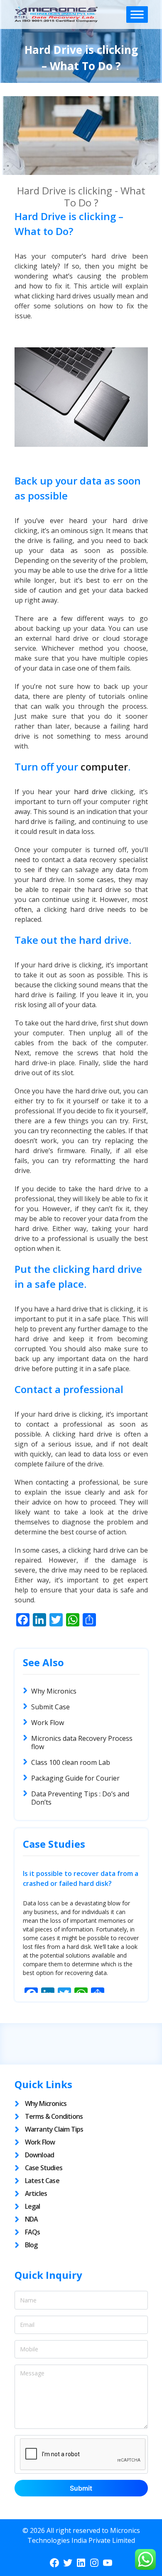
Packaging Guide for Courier (75, 1778)
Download (40, 2155)
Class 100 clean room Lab (71, 1762)
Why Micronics (54, 1691)
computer (104, 767)
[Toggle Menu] (137, 14)
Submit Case (50, 1707)
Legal (33, 2206)
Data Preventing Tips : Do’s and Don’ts (80, 1798)
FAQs (33, 2232)
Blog (31, 2245)
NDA (32, 2219)
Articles (36, 2193)
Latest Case (42, 2181)
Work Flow (48, 1723)
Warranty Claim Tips (54, 2129)
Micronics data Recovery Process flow (82, 1742)
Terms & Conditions (54, 2116)
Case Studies (44, 2168)
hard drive (91, 792)
